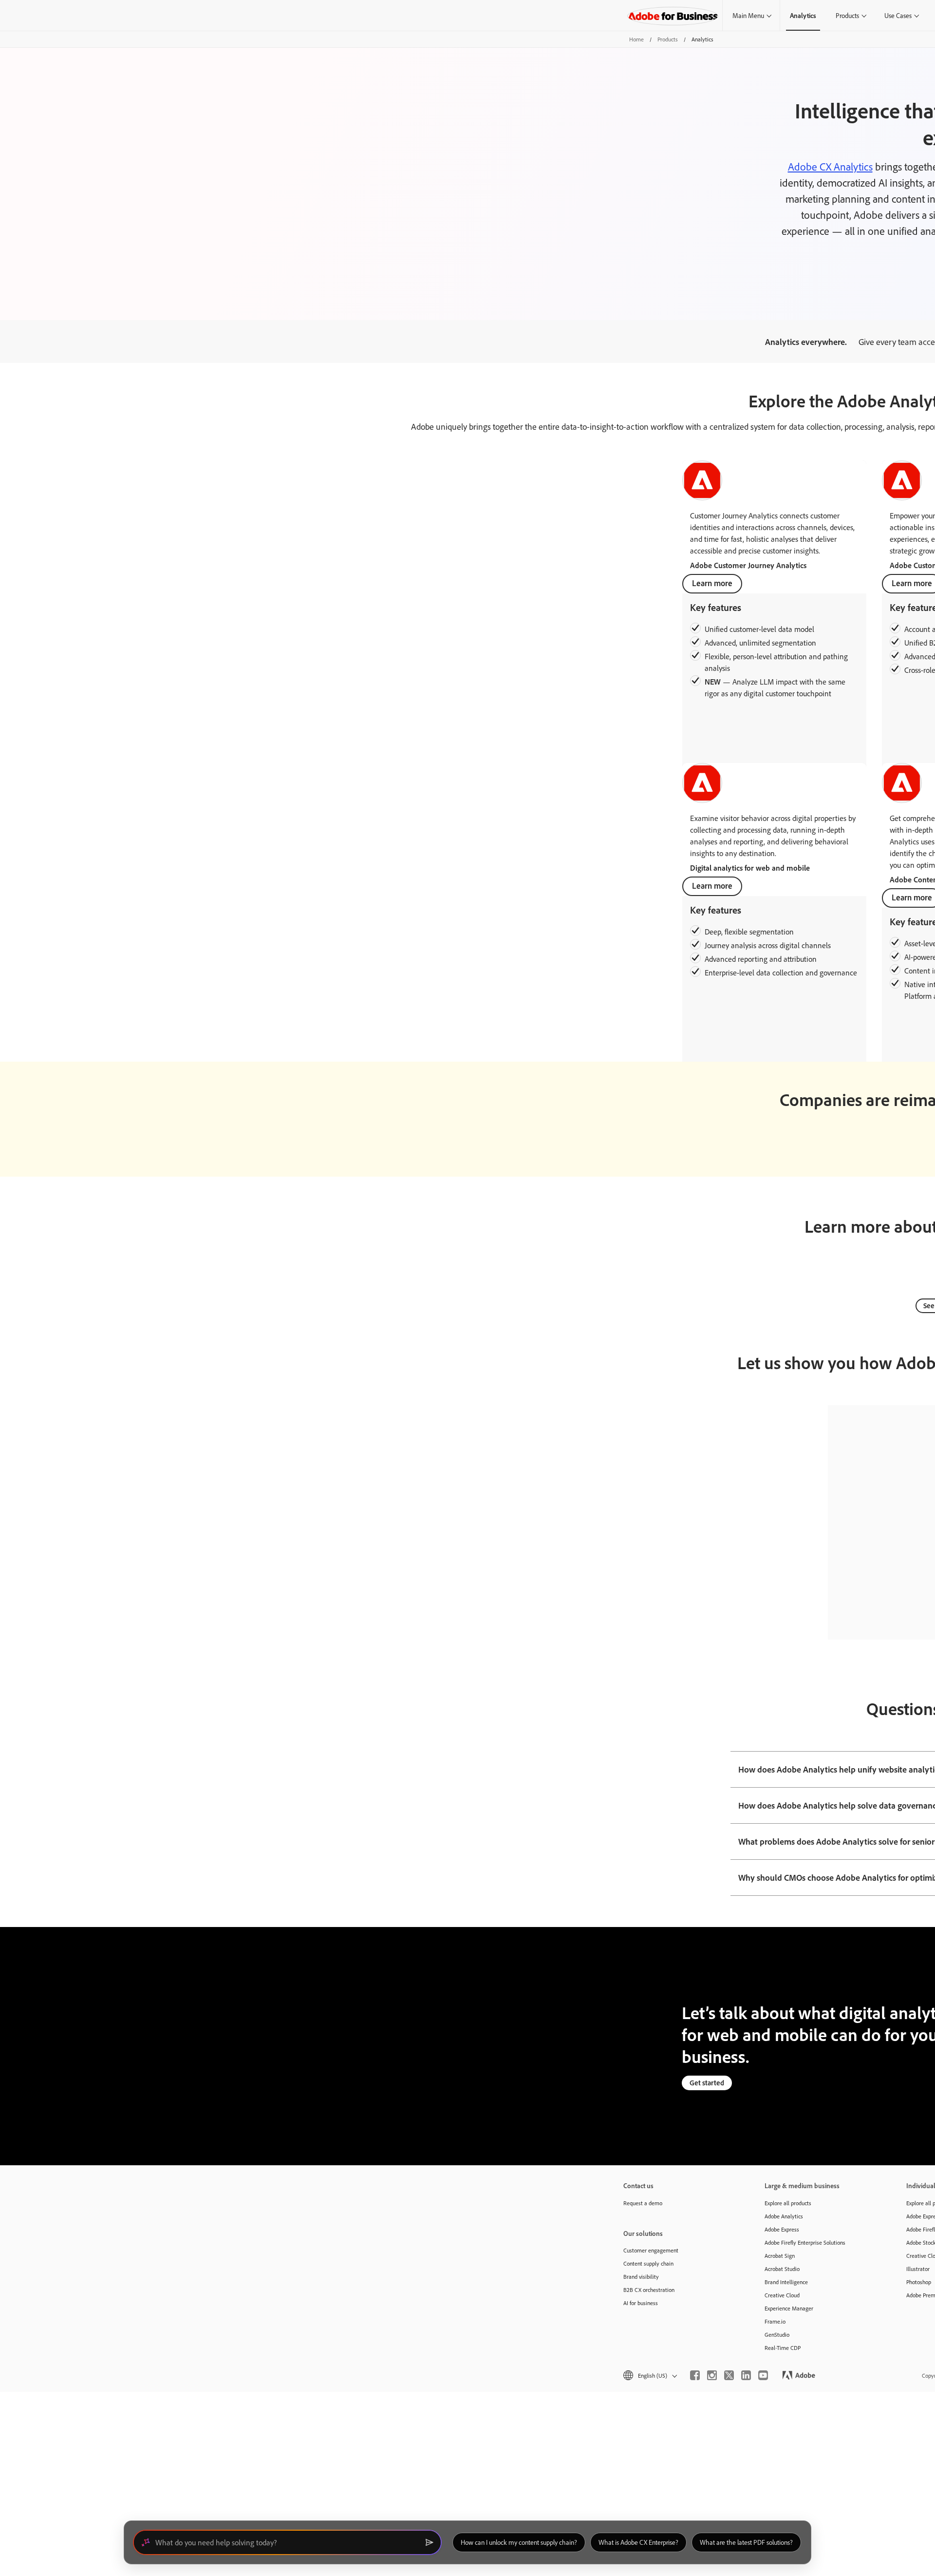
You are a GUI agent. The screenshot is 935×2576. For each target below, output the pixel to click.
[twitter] (729, 2375)
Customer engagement (651, 2250)
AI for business (641, 2303)
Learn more (712, 583)
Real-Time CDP (783, 2348)
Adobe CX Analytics (830, 167)
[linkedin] (746, 2375)
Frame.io (775, 2321)
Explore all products (788, 2203)
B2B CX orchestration (649, 2290)
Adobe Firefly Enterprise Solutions (805, 2242)
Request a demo (643, 2203)
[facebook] (695, 2375)
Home (636, 39)
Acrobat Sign (780, 2256)
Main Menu (748, 15)
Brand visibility (641, 2277)
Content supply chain (648, 2263)
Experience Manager (789, 2308)
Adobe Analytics (784, 2216)
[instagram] (712, 2375)
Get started (707, 2083)
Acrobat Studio (782, 2269)
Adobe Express (782, 2229)
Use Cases (898, 15)
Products (847, 15)
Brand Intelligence (786, 2282)
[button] (649, 2376)
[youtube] (763, 2375)
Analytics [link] (803, 15)
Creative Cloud (782, 2295)
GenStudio (777, 2335)
